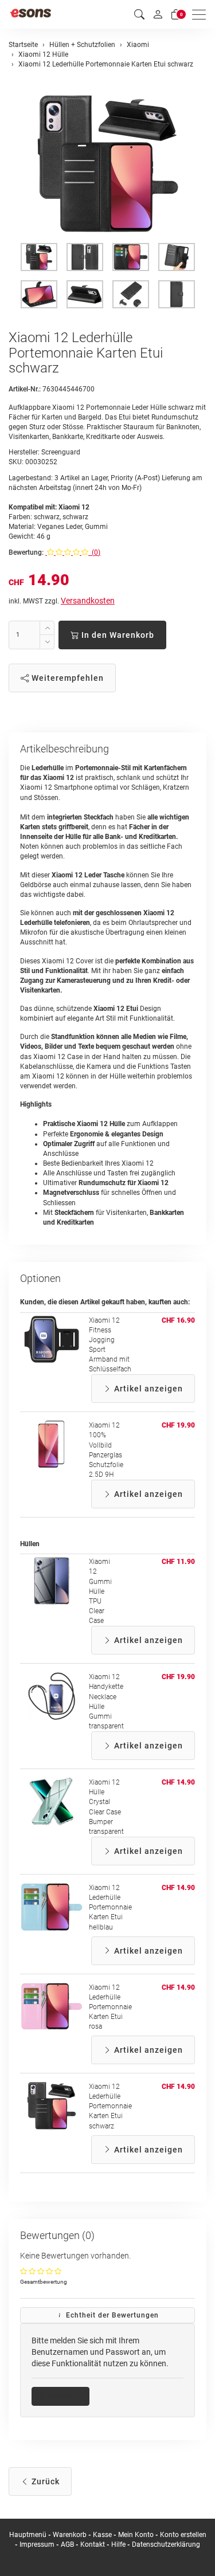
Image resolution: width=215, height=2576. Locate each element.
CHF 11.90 (178, 1562)
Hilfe (118, 2544)
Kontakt (93, 2544)
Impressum (37, 2544)
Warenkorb (71, 2535)
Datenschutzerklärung (166, 2544)
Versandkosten (88, 601)
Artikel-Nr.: (25, 389)
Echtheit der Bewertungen (111, 2315)
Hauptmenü (28, 2535)
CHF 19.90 (178, 1425)
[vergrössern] (108, 164)
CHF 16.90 (178, 1320)
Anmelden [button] (64, 2396)
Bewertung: (26, 552)
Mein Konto (136, 2535)
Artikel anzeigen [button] (147, 1389)
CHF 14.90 (178, 1782)
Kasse (102, 2535)
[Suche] (139, 15)
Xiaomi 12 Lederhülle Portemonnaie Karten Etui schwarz (110, 2106)
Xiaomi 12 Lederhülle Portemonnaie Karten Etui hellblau (110, 1908)
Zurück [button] (44, 2481)
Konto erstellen (183, 2535)
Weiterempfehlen (67, 678)
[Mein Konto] (158, 14)
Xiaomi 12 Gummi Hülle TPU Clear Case (100, 1591)
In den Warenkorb (117, 635)
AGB (67, 2544)
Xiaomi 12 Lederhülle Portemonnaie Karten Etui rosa (110, 2007)
